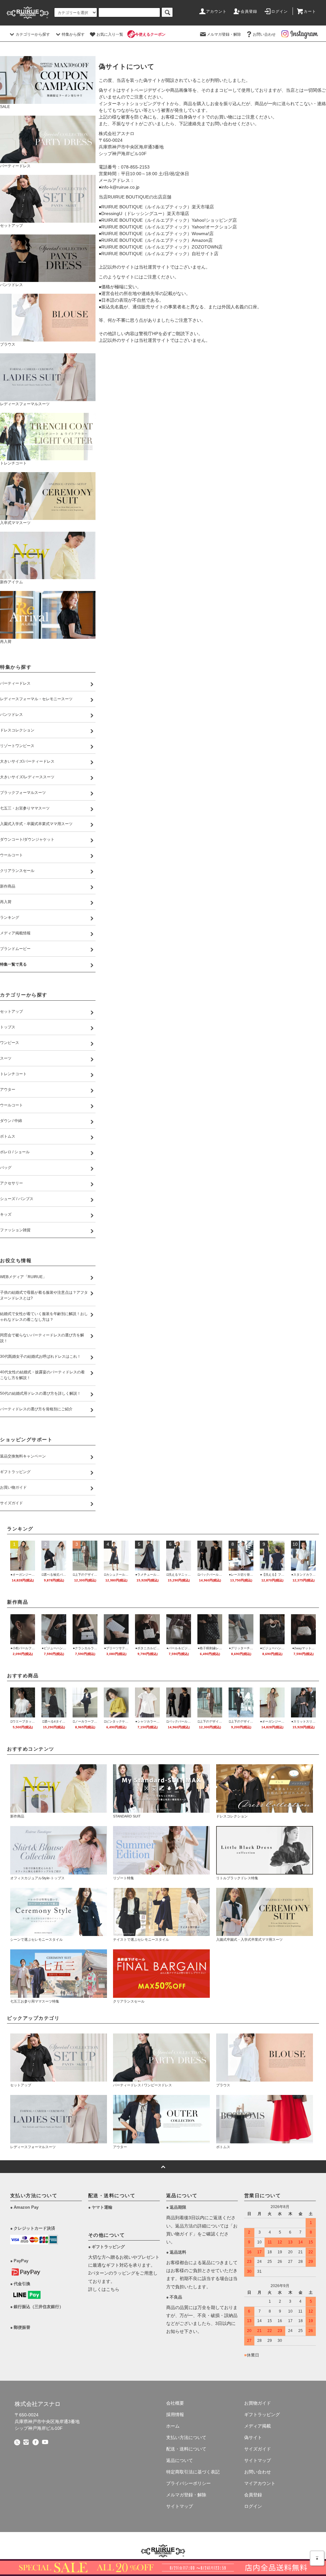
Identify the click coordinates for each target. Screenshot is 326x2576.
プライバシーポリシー (188, 2483)
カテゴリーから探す (33, 34)
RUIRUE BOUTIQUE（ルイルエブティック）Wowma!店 (157, 234)
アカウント (216, 11)
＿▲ (317, 2557)
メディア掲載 (258, 2426)
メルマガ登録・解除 (224, 34)
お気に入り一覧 (110, 34)
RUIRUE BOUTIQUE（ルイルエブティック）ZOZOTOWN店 (162, 247)
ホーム (173, 2426)
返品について (180, 2460)
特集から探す (73, 34)
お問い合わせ (264, 34)
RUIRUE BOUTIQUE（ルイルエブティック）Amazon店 (157, 240)
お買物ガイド (258, 2403)
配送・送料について (186, 2449)
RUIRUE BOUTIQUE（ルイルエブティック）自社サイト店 (160, 254)
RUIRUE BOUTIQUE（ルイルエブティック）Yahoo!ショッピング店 (169, 220)
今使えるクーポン (150, 34)
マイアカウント (260, 2483)
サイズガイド (258, 2449)
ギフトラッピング (262, 2414)
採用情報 (175, 2414)
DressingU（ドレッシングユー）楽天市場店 (145, 213)
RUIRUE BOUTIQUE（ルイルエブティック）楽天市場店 (158, 207)
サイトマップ (180, 2506)
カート (310, 11)
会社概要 (175, 2403)
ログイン (280, 11)
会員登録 (249, 11)
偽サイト (253, 2437)
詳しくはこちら (104, 2289)
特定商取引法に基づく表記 (193, 2472)
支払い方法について (186, 2437)
